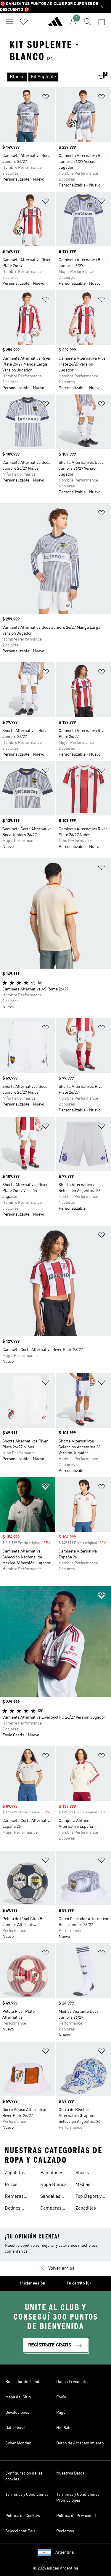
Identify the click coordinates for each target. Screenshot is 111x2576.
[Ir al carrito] (102, 22)
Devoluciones (17, 2413)
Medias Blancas (84, 2185)
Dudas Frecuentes (73, 2382)
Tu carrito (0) (79, 2283)
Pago (61, 2413)
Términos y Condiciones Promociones (78, 2498)
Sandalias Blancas (50, 2197)
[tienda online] (55, 24)
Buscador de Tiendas (24, 2382)
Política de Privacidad (76, 2516)
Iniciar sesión (33, 2283)
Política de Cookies (23, 2516)
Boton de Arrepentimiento (80, 2443)
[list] (46, 77)
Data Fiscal (15, 2428)
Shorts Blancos (84, 2174)
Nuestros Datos (70, 2473)
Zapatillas (86, 2208)
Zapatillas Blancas (15, 2174)
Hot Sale (64, 2428)
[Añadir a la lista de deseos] (46, 98)
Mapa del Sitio (18, 2397)
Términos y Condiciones (27, 2495)
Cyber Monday (18, 2443)
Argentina (65, 2552)
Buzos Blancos (13, 2185)
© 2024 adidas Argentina (56, 2568)
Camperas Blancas (51, 2209)
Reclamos (65, 2531)
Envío (61, 2397)
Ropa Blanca (53, 2185)
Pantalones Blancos (52, 2174)
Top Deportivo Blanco (90, 2197)
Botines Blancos (13, 2209)
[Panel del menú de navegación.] (9, 22)
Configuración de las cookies (24, 2476)
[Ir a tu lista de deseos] (24, 22)
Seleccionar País (20, 2531)
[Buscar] (87, 22)
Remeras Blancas (14, 2197)
